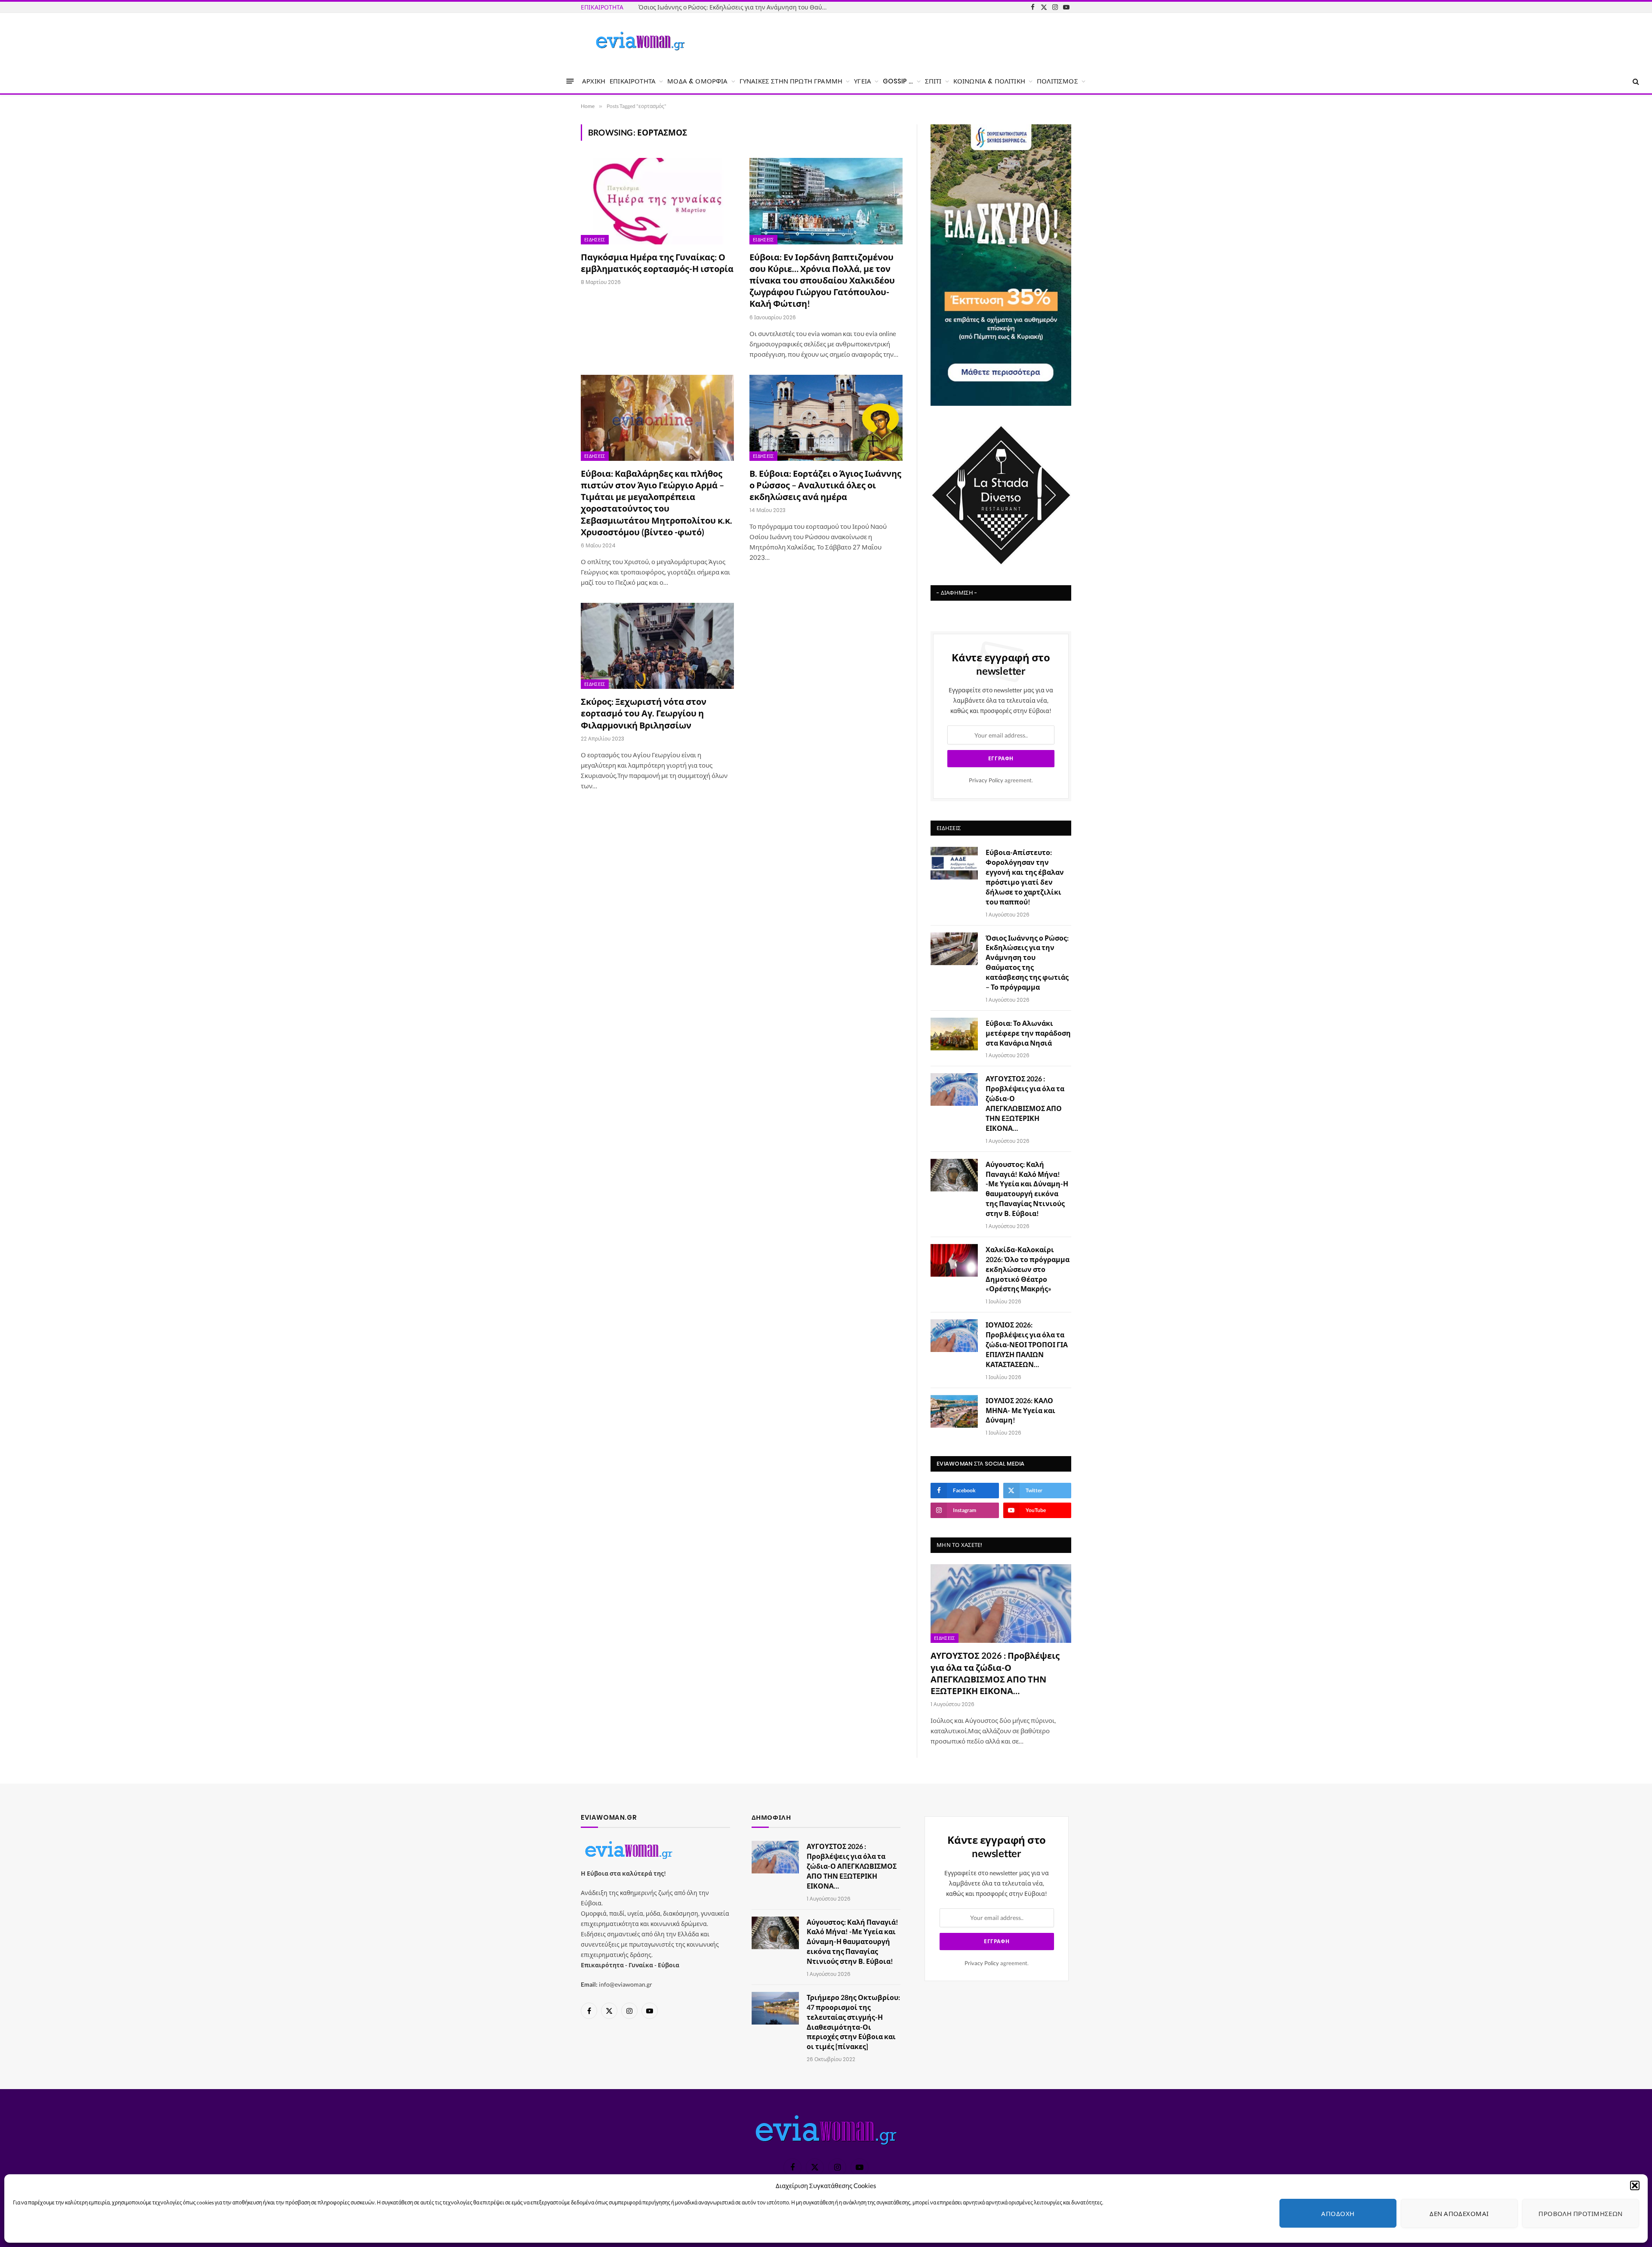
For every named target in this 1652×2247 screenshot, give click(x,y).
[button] (1635, 2185)
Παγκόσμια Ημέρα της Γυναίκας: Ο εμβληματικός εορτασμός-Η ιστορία (657, 263)
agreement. (1001, 780)
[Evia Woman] (640, 41)
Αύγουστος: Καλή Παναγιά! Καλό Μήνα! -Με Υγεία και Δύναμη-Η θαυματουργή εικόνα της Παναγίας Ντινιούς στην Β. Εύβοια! (1027, 1189)
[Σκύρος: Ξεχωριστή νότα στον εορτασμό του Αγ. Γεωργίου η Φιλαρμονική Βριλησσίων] (657, 646)
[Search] (1635, 81)
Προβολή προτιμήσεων (1581, 2213)
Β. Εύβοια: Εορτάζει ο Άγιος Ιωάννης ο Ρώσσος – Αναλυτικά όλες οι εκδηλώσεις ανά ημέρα (825, 485)
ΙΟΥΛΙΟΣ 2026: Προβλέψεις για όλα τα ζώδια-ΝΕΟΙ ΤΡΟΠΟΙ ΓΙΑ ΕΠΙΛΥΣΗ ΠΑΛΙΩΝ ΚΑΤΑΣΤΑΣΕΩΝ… (1027, 1344)
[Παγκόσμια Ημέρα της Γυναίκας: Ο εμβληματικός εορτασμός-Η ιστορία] (657, 201)
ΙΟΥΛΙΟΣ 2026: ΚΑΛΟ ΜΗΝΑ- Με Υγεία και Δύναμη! (1020, 1410)
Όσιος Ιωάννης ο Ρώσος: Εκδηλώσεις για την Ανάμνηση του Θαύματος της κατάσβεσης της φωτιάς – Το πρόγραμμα (735, 7)
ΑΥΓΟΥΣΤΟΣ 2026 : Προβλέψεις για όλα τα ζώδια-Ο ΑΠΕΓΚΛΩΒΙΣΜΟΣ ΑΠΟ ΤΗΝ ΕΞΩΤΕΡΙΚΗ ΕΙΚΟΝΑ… (1025, 1103)
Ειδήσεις (595, 240)
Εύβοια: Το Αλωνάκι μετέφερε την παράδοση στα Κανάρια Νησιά (1028, 1033)
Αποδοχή (1338, 2213)
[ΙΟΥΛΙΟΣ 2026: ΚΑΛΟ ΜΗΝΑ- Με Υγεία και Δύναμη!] (954, 1411)
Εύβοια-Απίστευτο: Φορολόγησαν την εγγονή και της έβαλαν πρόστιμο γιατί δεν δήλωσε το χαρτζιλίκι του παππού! (1025, 877)
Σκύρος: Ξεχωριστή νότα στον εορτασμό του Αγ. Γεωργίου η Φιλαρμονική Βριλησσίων (644, 713)
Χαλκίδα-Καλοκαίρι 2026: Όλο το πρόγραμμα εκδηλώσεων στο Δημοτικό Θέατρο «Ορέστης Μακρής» (1028, 1269)
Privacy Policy (986, 780)
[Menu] (570, 81)
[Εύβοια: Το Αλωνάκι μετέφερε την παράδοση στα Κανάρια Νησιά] (954, 1034)
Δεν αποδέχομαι (1459, 2213)
